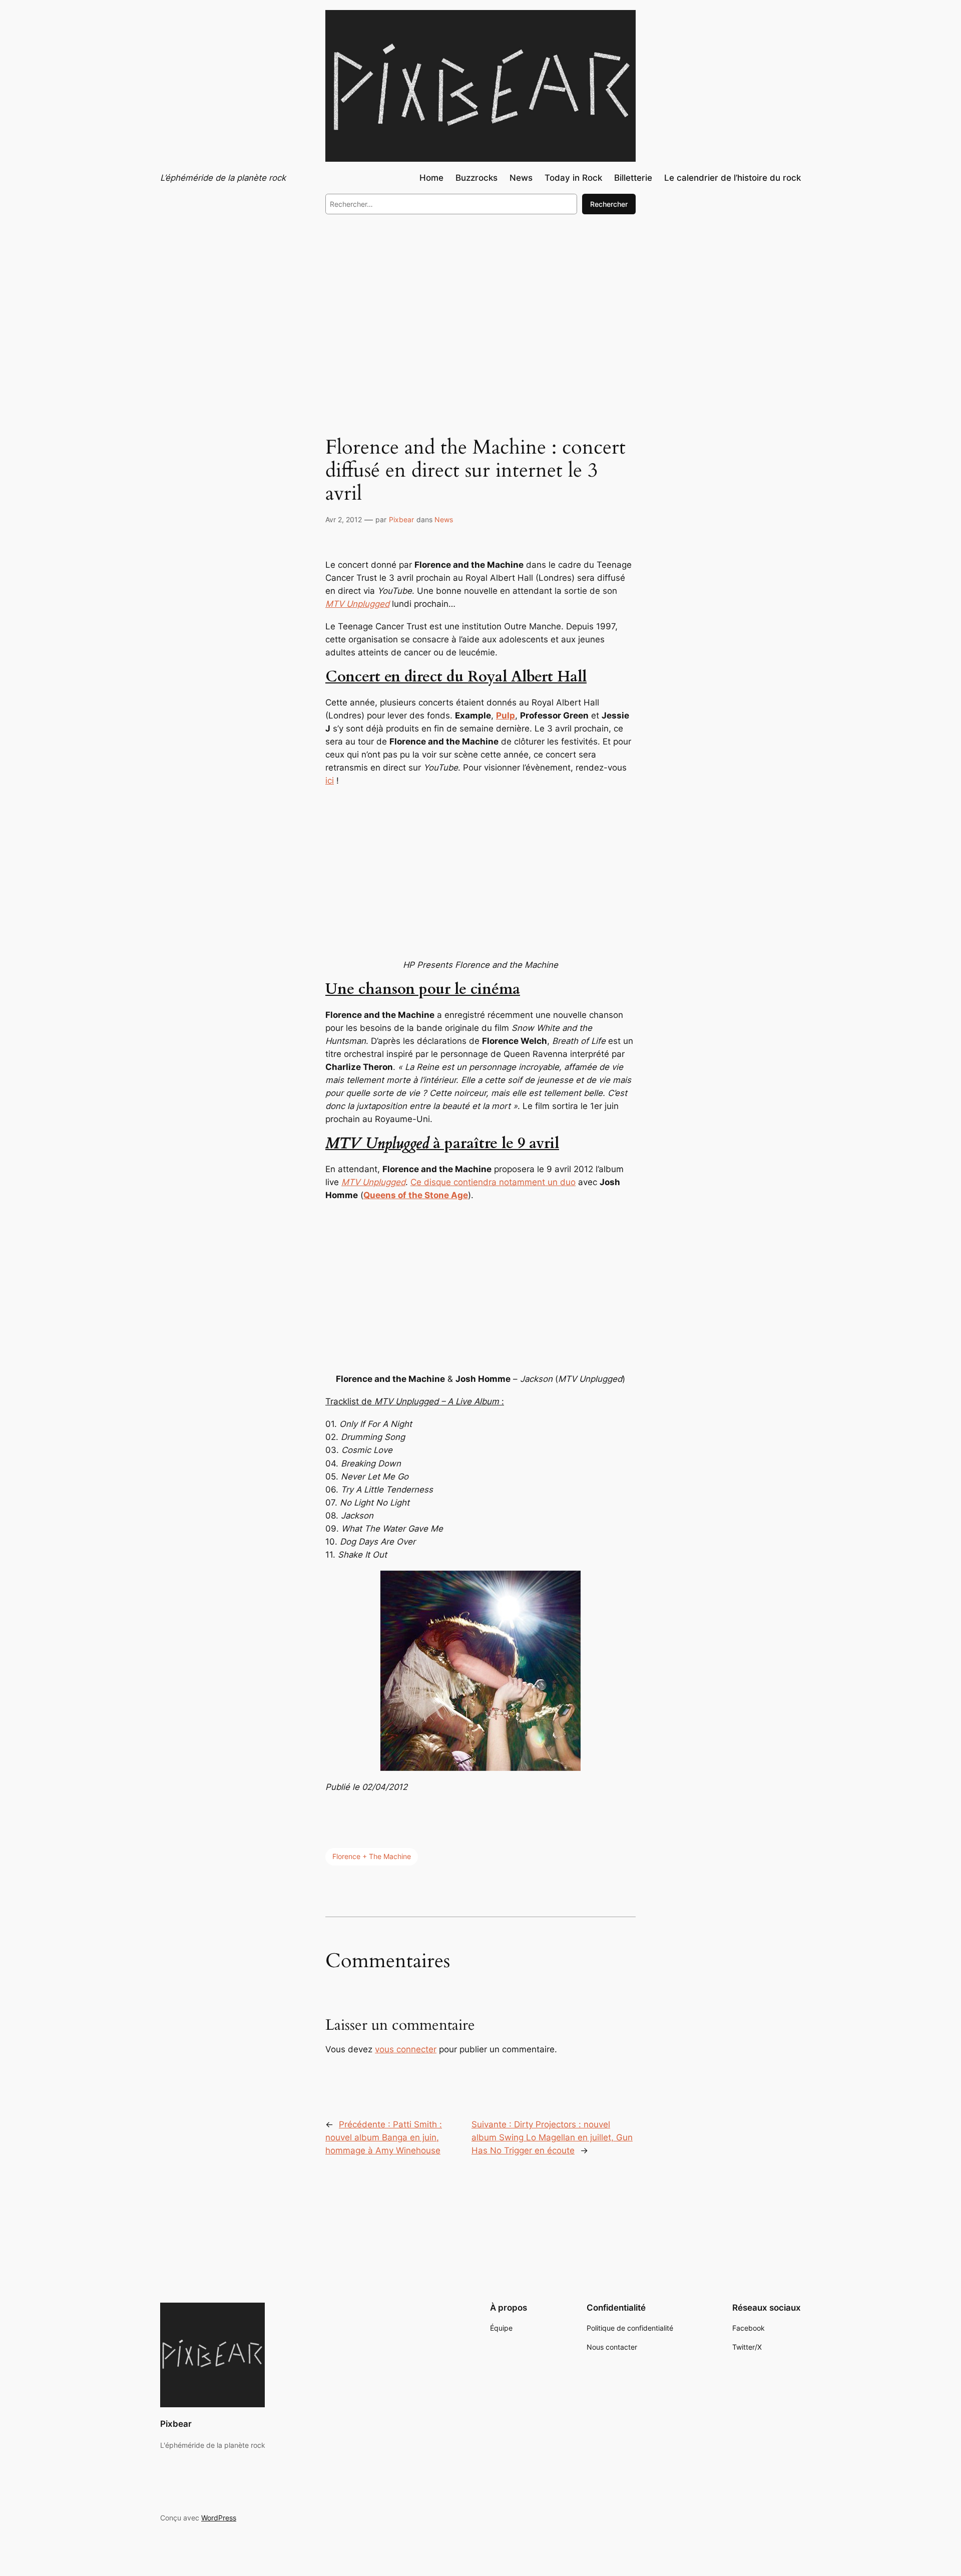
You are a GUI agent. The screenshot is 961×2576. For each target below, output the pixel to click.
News (444, 519)
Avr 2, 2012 (344, 519)
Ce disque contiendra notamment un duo (493, 1182)
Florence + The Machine (372, 1856)
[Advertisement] (480, 304)
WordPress (219, 2518)
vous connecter (406, 2049)
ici (330, 781)
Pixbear (401, 519)
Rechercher (609, 204)
